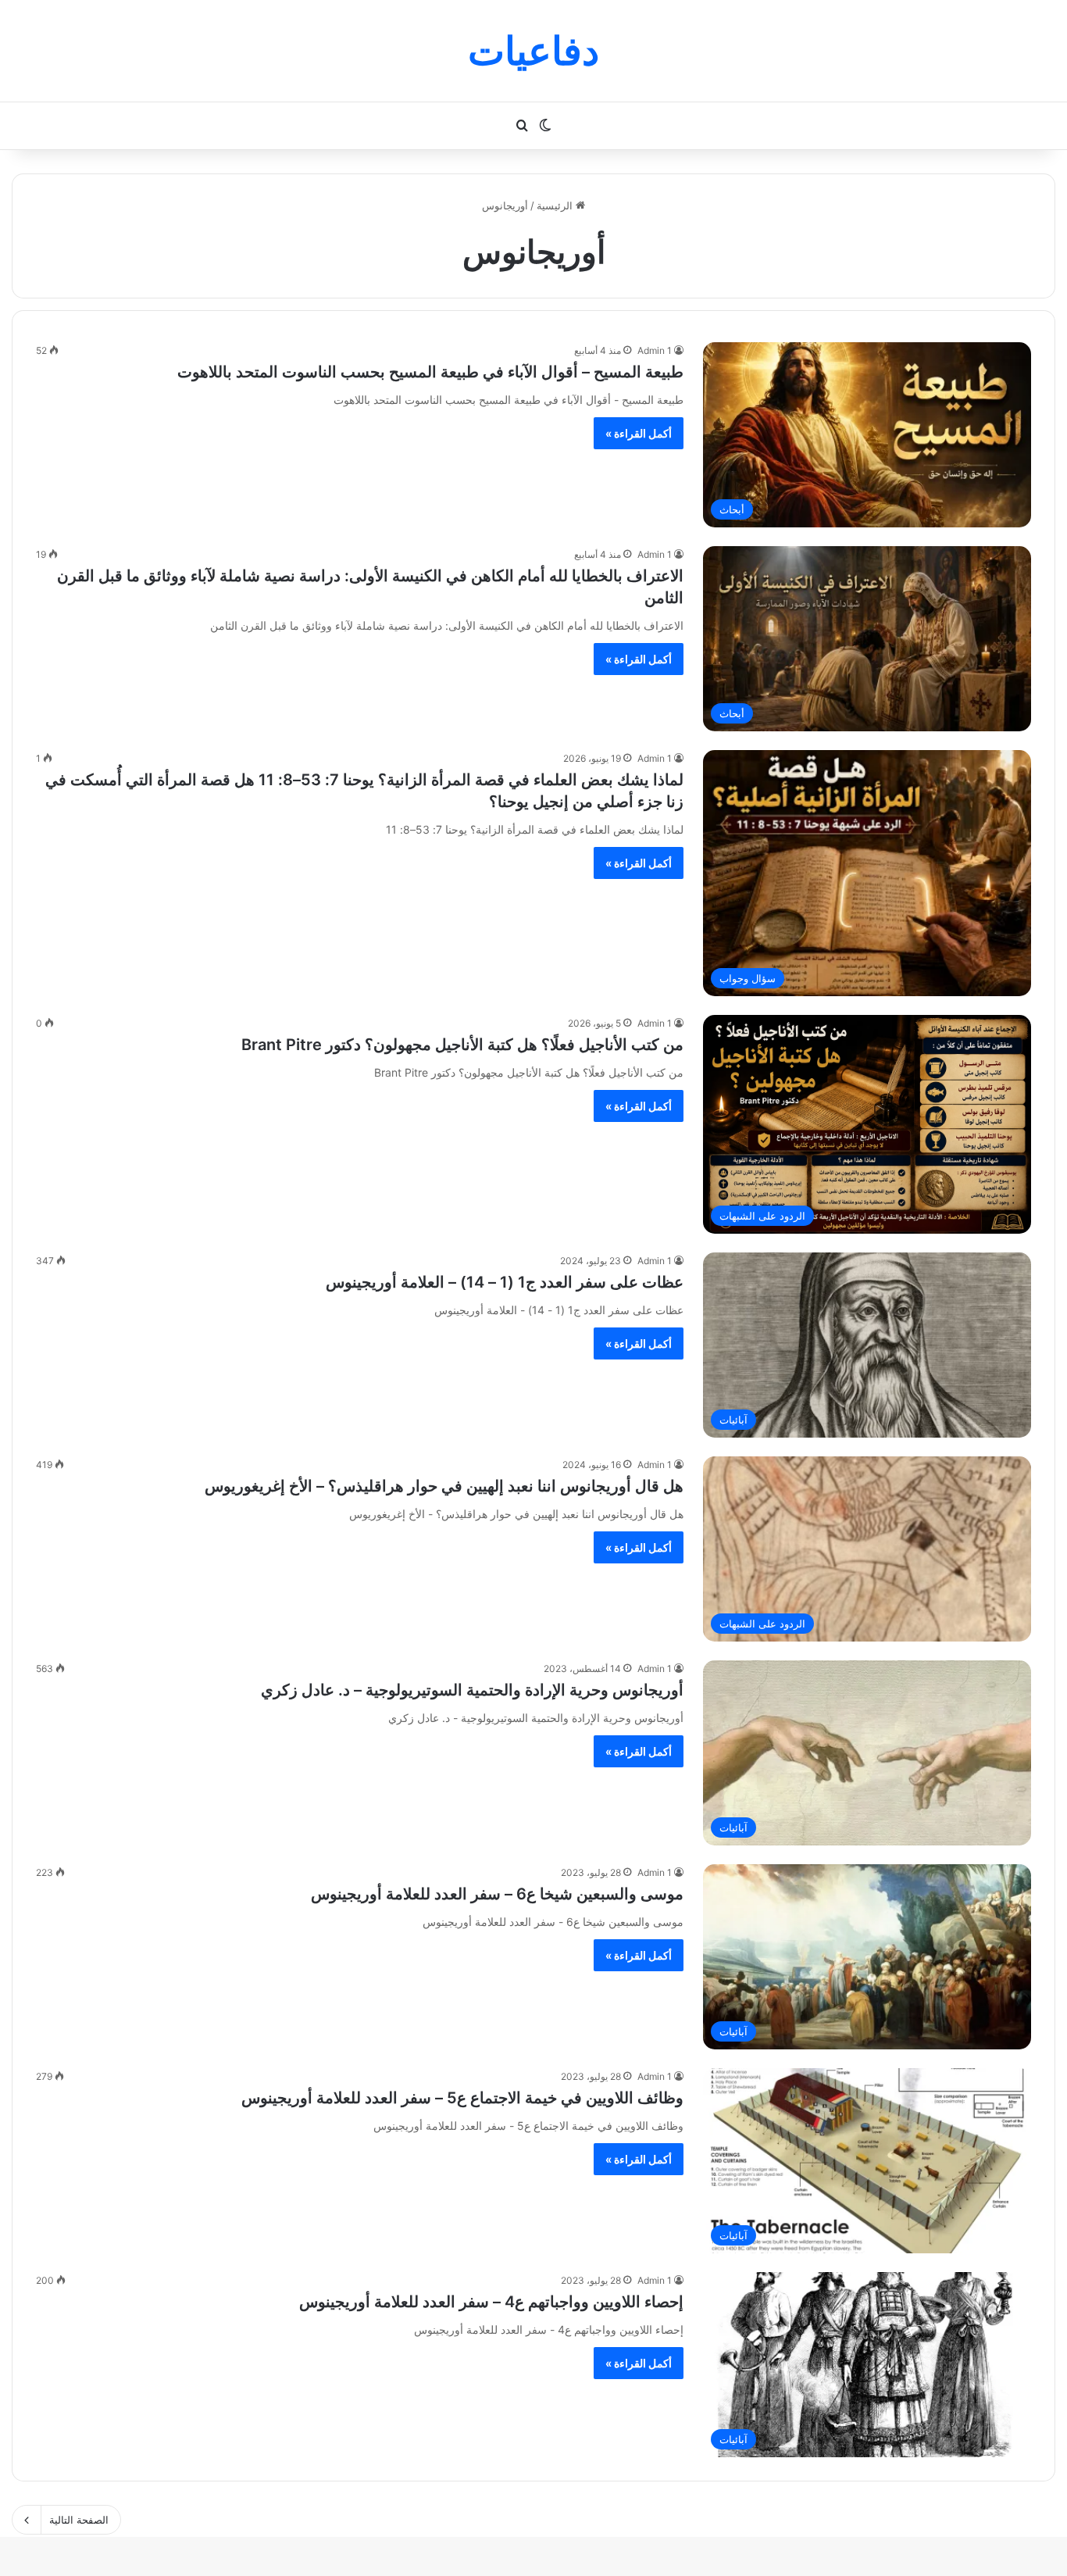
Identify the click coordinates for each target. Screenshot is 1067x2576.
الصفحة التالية (79, 2520)
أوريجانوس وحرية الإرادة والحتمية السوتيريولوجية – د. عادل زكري (472, 1690)
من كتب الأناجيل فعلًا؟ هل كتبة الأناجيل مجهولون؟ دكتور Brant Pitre (462, 1045)
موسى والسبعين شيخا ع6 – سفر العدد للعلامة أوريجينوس (497, 1894)
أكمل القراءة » (639, 433)
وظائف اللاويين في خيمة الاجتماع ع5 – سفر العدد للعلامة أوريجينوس (462, 2098)
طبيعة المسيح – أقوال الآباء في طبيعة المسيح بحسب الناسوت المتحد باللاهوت (430, 372)
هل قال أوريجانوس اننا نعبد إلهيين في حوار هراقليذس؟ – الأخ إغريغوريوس (444, 1486)
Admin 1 (655, 350)
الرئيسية (556, 205)
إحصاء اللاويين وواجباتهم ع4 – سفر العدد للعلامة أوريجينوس (491, 2302)
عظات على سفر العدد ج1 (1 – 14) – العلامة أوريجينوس (505, 1282)
